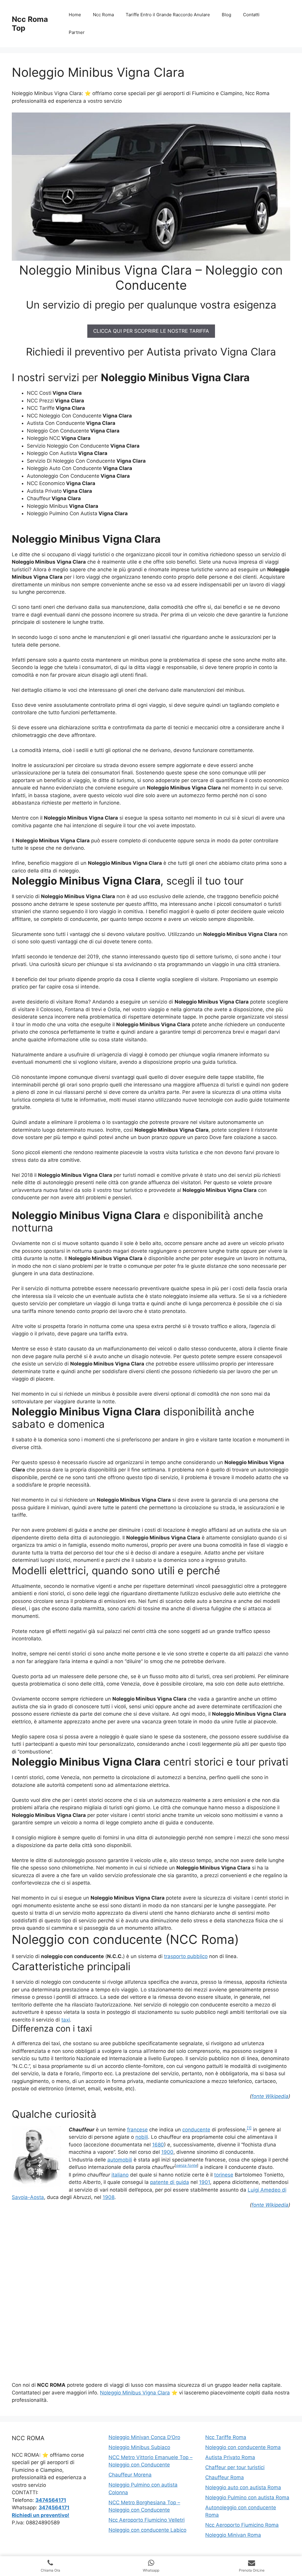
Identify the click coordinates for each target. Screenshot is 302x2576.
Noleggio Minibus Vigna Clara (135, 2393)
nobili (142, 2137)
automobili (120, 2160)
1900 (167, 2152)
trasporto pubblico (186, 1956)
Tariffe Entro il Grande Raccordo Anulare (168, 15)
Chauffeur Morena (130, 2475)
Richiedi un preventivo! (41, 2515)
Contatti (251, 15)
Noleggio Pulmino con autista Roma (247, 2497)
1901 (205, 2182)
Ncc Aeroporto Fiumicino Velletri (147, 2520)
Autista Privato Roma (230, 2457)
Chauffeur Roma (225, 2477)
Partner (77, 32)
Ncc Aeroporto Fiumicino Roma (242, 2525)
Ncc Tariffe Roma (226, 2437)
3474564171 (51, 2500)
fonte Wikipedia (270, 2096)
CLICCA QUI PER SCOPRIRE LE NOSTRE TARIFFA (151, 331)
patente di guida (170, 2182)
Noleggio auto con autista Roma (243, 2487)
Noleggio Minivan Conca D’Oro (144, 2437)
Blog (226, 15)
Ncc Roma (103, 15)
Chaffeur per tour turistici (235, 2467)
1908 (109, 2197)
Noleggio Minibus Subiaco (139, 2447)
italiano (120, 2175)
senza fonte (187, 2165)
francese (137, 2130)
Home (75, 15)
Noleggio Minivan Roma (233, 2535)
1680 (158, 2145)
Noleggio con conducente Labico (147, 2530)
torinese (224, 2175)
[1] (249, 2128)
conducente (196, 2130)
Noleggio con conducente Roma (243, 2447)
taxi (66, 2020)
